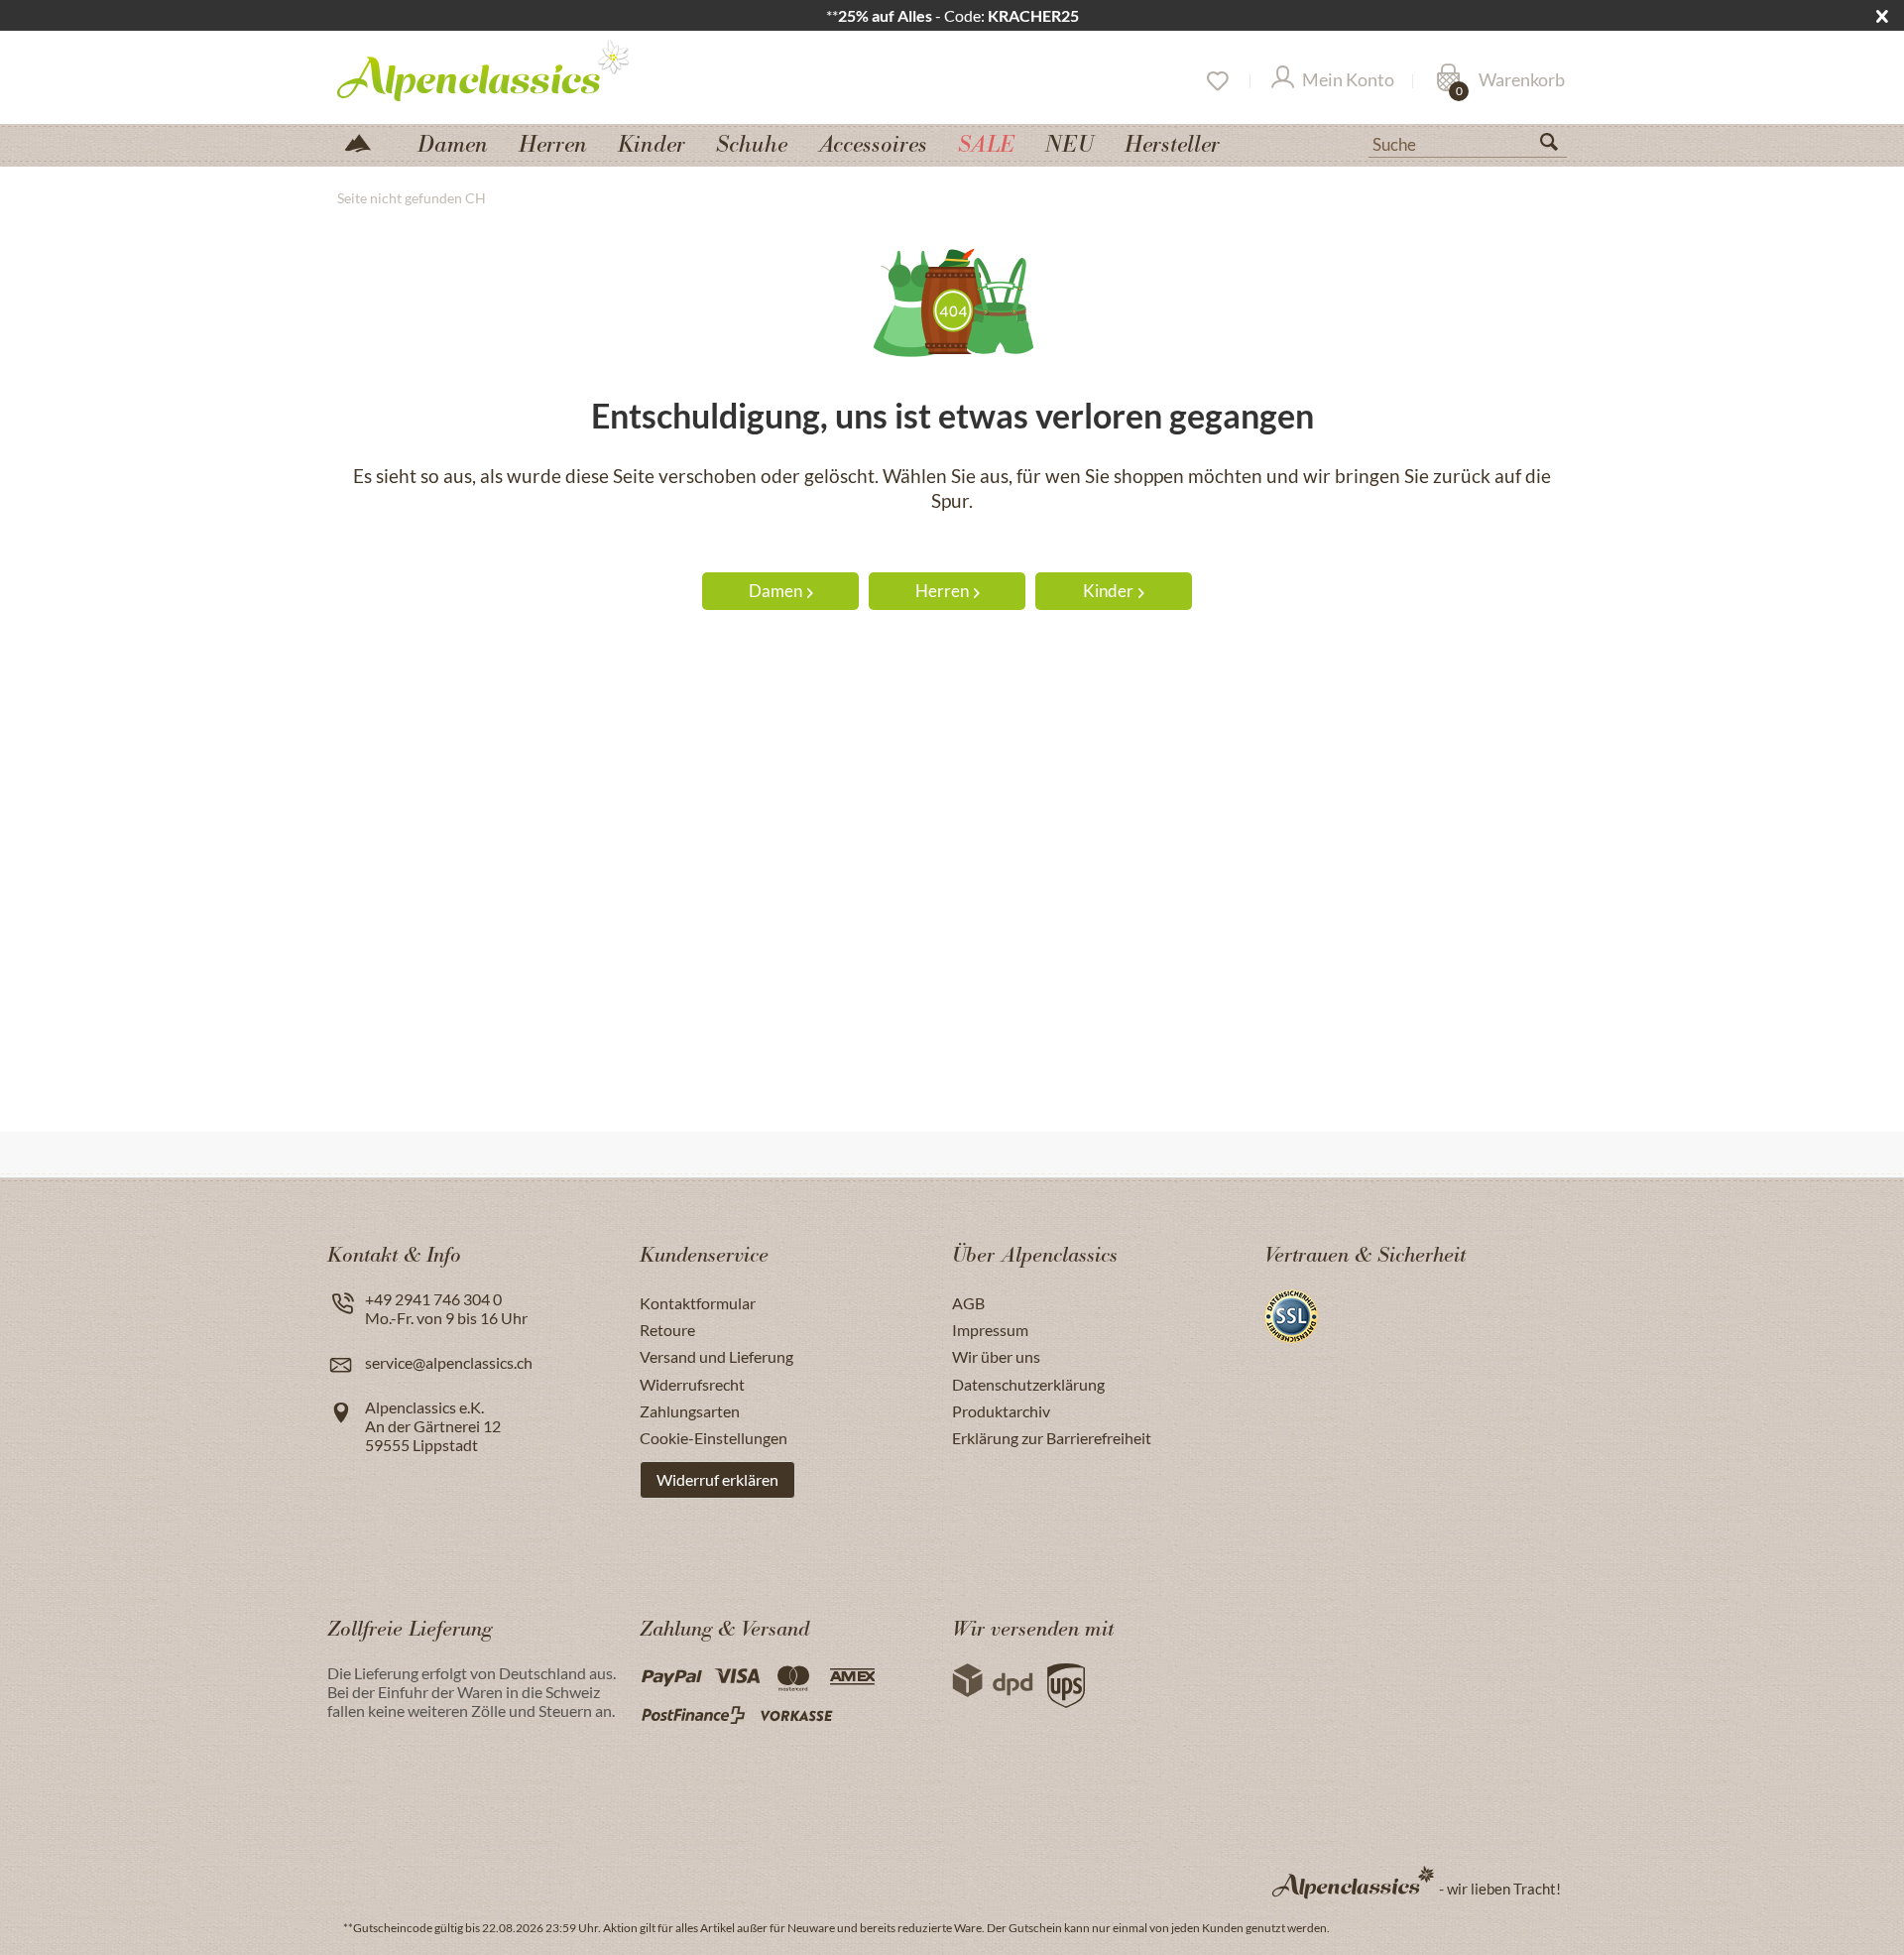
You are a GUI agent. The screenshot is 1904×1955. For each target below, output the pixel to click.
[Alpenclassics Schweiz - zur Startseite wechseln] (520, 69)
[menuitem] (1468, 142)
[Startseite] (366, 141)
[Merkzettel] (1216, 81)
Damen (775, 591)
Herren (942, 591)
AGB (968, 1303)
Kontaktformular (698, 1303)
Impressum (990, 1330)
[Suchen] (1557, 146)
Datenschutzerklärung (1028, 1384)
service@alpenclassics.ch (449, 1362)
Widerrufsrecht (692, 1384)
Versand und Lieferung (716, 1356)
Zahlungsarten (690, 1411)
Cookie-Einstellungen (714, 1438)
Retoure (667, 1330)
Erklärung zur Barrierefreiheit (1052, 1438)
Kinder (1108, 591)
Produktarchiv (1001, 1411)
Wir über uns (996, 1356)
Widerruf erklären (717, 1479)
